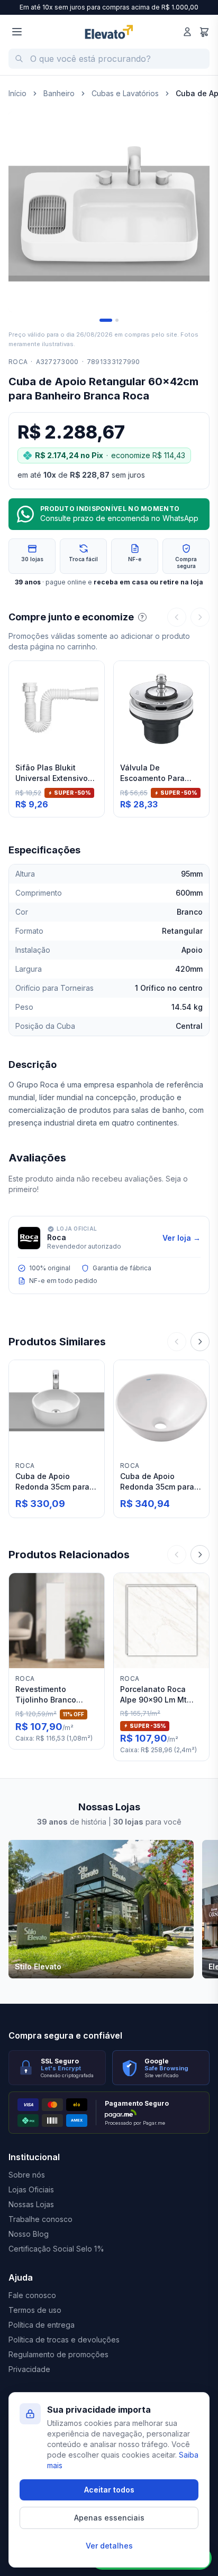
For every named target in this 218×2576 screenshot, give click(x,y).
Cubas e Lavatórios (125, 93)
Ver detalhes (109, 2546)
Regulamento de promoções (58, 2354)
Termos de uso (35, 2310)
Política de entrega (42, 2325)
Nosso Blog (29, 2234)
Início (17, 93)
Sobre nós (27, 2175)
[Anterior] (177, 617)
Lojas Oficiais (31, 2189)
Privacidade (29, 2369)
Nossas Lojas (31, 2204)
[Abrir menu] (17, 32)
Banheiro (59, 93)
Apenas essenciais (109, 2518)
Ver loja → (181, 1238)
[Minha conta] (187, 32)
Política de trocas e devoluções (64, 2340)
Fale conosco (32, 2295)
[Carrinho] (204, 32)
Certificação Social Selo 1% (56, 2249)
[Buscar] (19, 59)
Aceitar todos (109, 2490)
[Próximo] (200, 617)
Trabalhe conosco (40, 2219)
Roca (18, 362)
